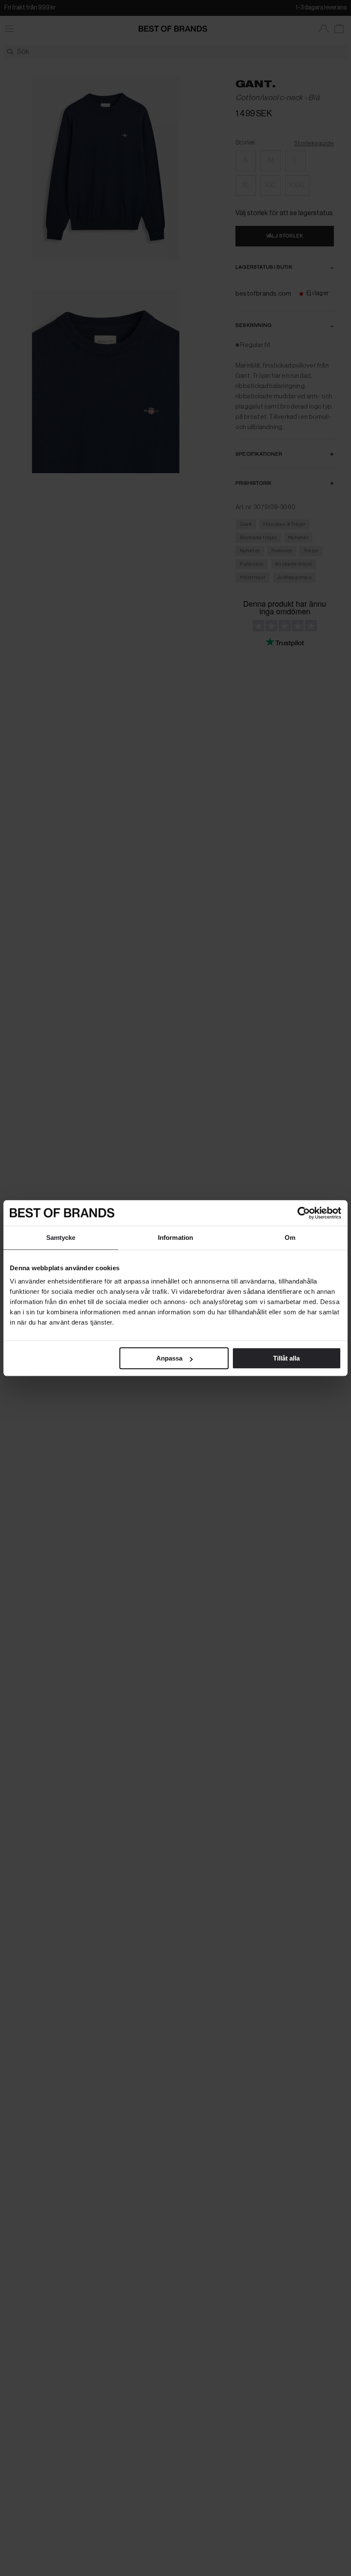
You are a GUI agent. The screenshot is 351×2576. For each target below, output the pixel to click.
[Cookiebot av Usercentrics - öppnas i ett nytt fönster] (304, 1213)
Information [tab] (175, 1238)
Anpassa (169, 1358)
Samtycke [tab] (61, 1238)
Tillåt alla (286, 1358)
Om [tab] (290, 1238)
